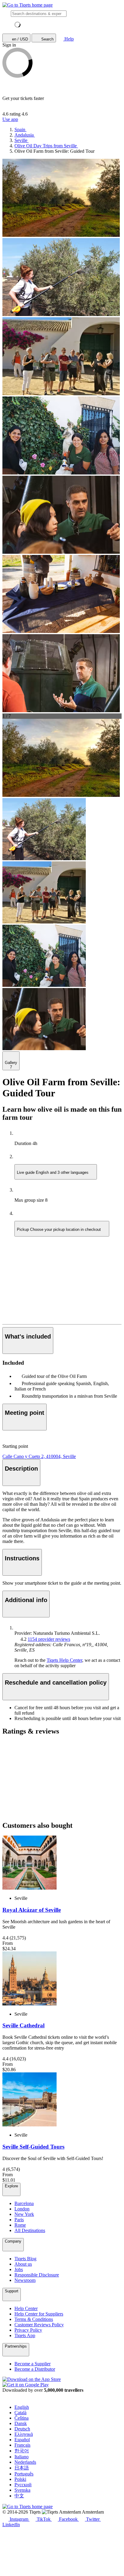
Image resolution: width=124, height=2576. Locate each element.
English (22, 2407)
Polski (20, 2479)
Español (22, 2440)
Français (22, 2445)
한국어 (22, 2451)
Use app (10, 119)
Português (24, 2474)
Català (20, 2413)
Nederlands (25, 2462)
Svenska (22, 2490)
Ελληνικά (24, 2434)
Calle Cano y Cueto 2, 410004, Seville (39, 1456)
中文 (19, 2496)
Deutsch (22, 2429)
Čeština (22, 2418)
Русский (23, 2485)
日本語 (22, 2468)
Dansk (21, 2423)
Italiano (22, 2457)
